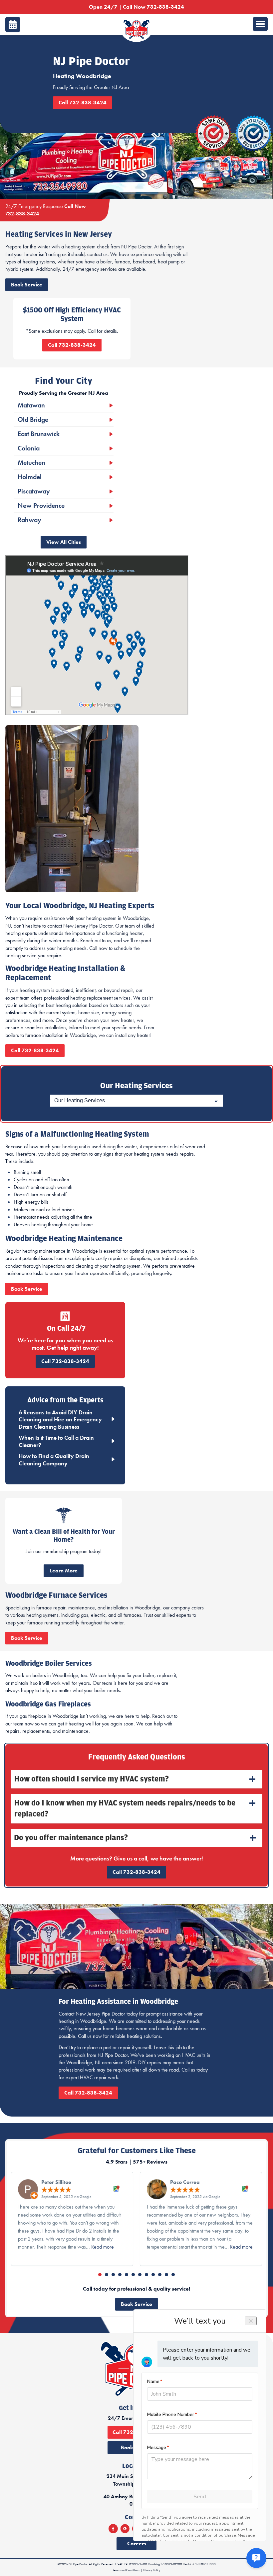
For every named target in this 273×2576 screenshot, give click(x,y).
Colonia (29, 448)
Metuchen (31, 462)
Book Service (27, 285)
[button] (100, 2275)
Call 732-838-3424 (83, 103)
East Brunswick (39, 434)
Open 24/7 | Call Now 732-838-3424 (136, 7)
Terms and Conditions (126, 2570)
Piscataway (34, 491)
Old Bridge (33, 419)
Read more (103, 2247)
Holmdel (30, 477)
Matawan (31, 405)
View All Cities (64, 542)
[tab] (136, 1779)
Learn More (64, 1571)
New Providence (41, 505)
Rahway (29, 520)
